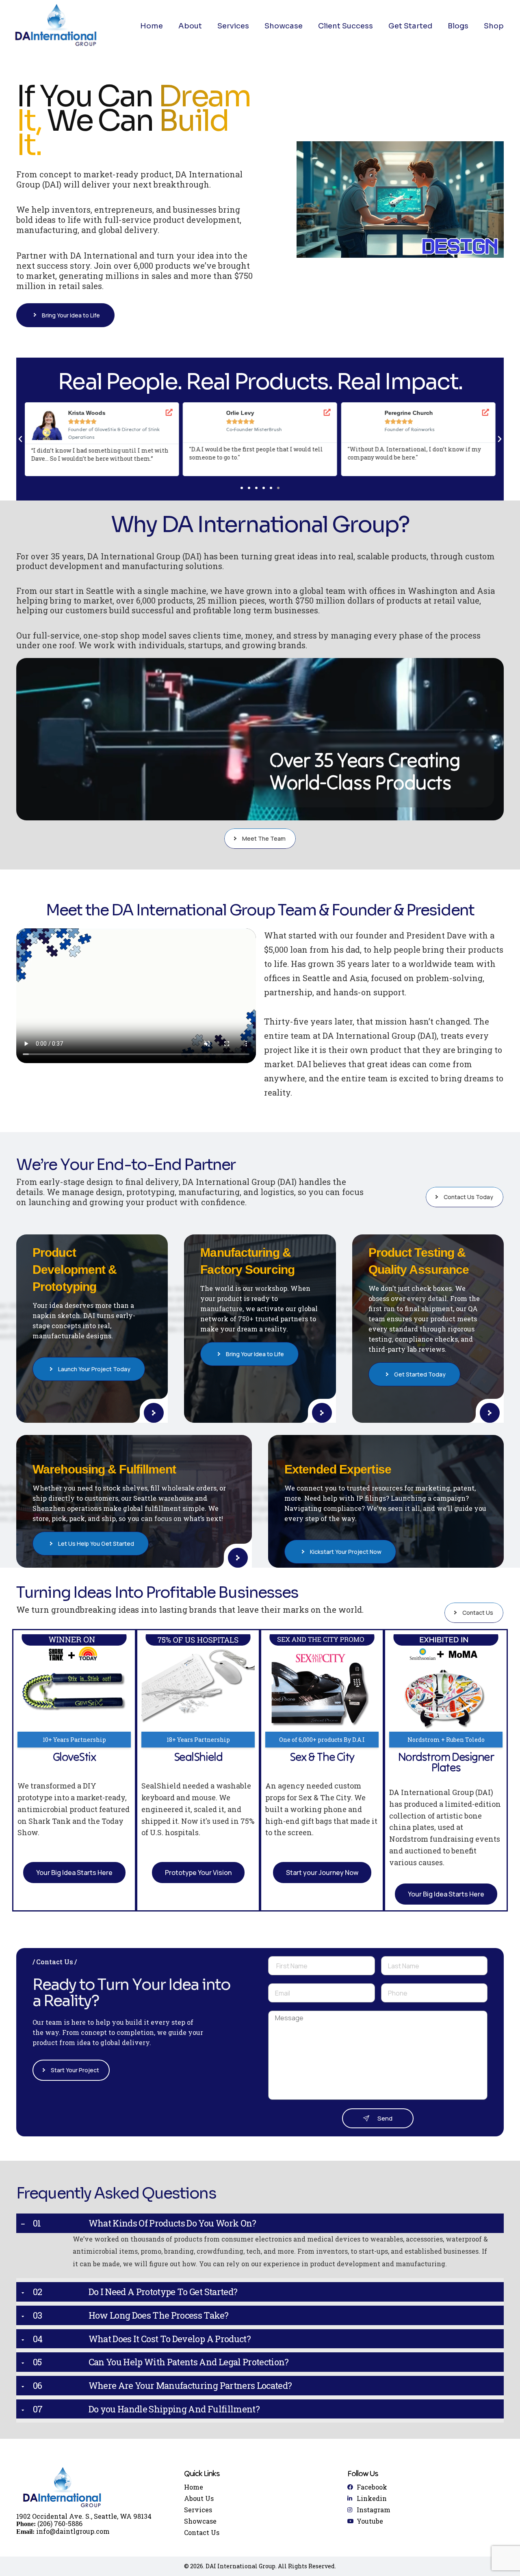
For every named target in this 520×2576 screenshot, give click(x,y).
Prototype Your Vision (198, 1873)
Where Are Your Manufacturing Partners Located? (190, 2386)
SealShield (198, 1757)
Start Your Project (75, 2070)
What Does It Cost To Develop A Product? (170, 2339)
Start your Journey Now (322, 1873)
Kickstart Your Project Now (346, 1552)
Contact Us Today (468, 1197)
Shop (494, 26)
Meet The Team (264, 838)
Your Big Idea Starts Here (74, 1873)
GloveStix (74, 1757)
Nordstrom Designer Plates (446, 1762)
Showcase (284, 26)
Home (152, 26)
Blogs (458, 26)
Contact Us (478, 1613)
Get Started (410, 26)
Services (233, 26)
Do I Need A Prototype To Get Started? (163, 2292)
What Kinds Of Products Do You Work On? (172, 2223)
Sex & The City (322, 1757)
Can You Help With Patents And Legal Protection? (189, 2362)
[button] (20, 439)
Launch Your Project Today (94, 1369)
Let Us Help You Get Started (96, 1544)
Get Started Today (420, 1374)
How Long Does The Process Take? (159, 2315)
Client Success (346, 26)
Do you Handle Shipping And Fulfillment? (174, 2409)
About (190, 26)
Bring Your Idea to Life (71, 315)
